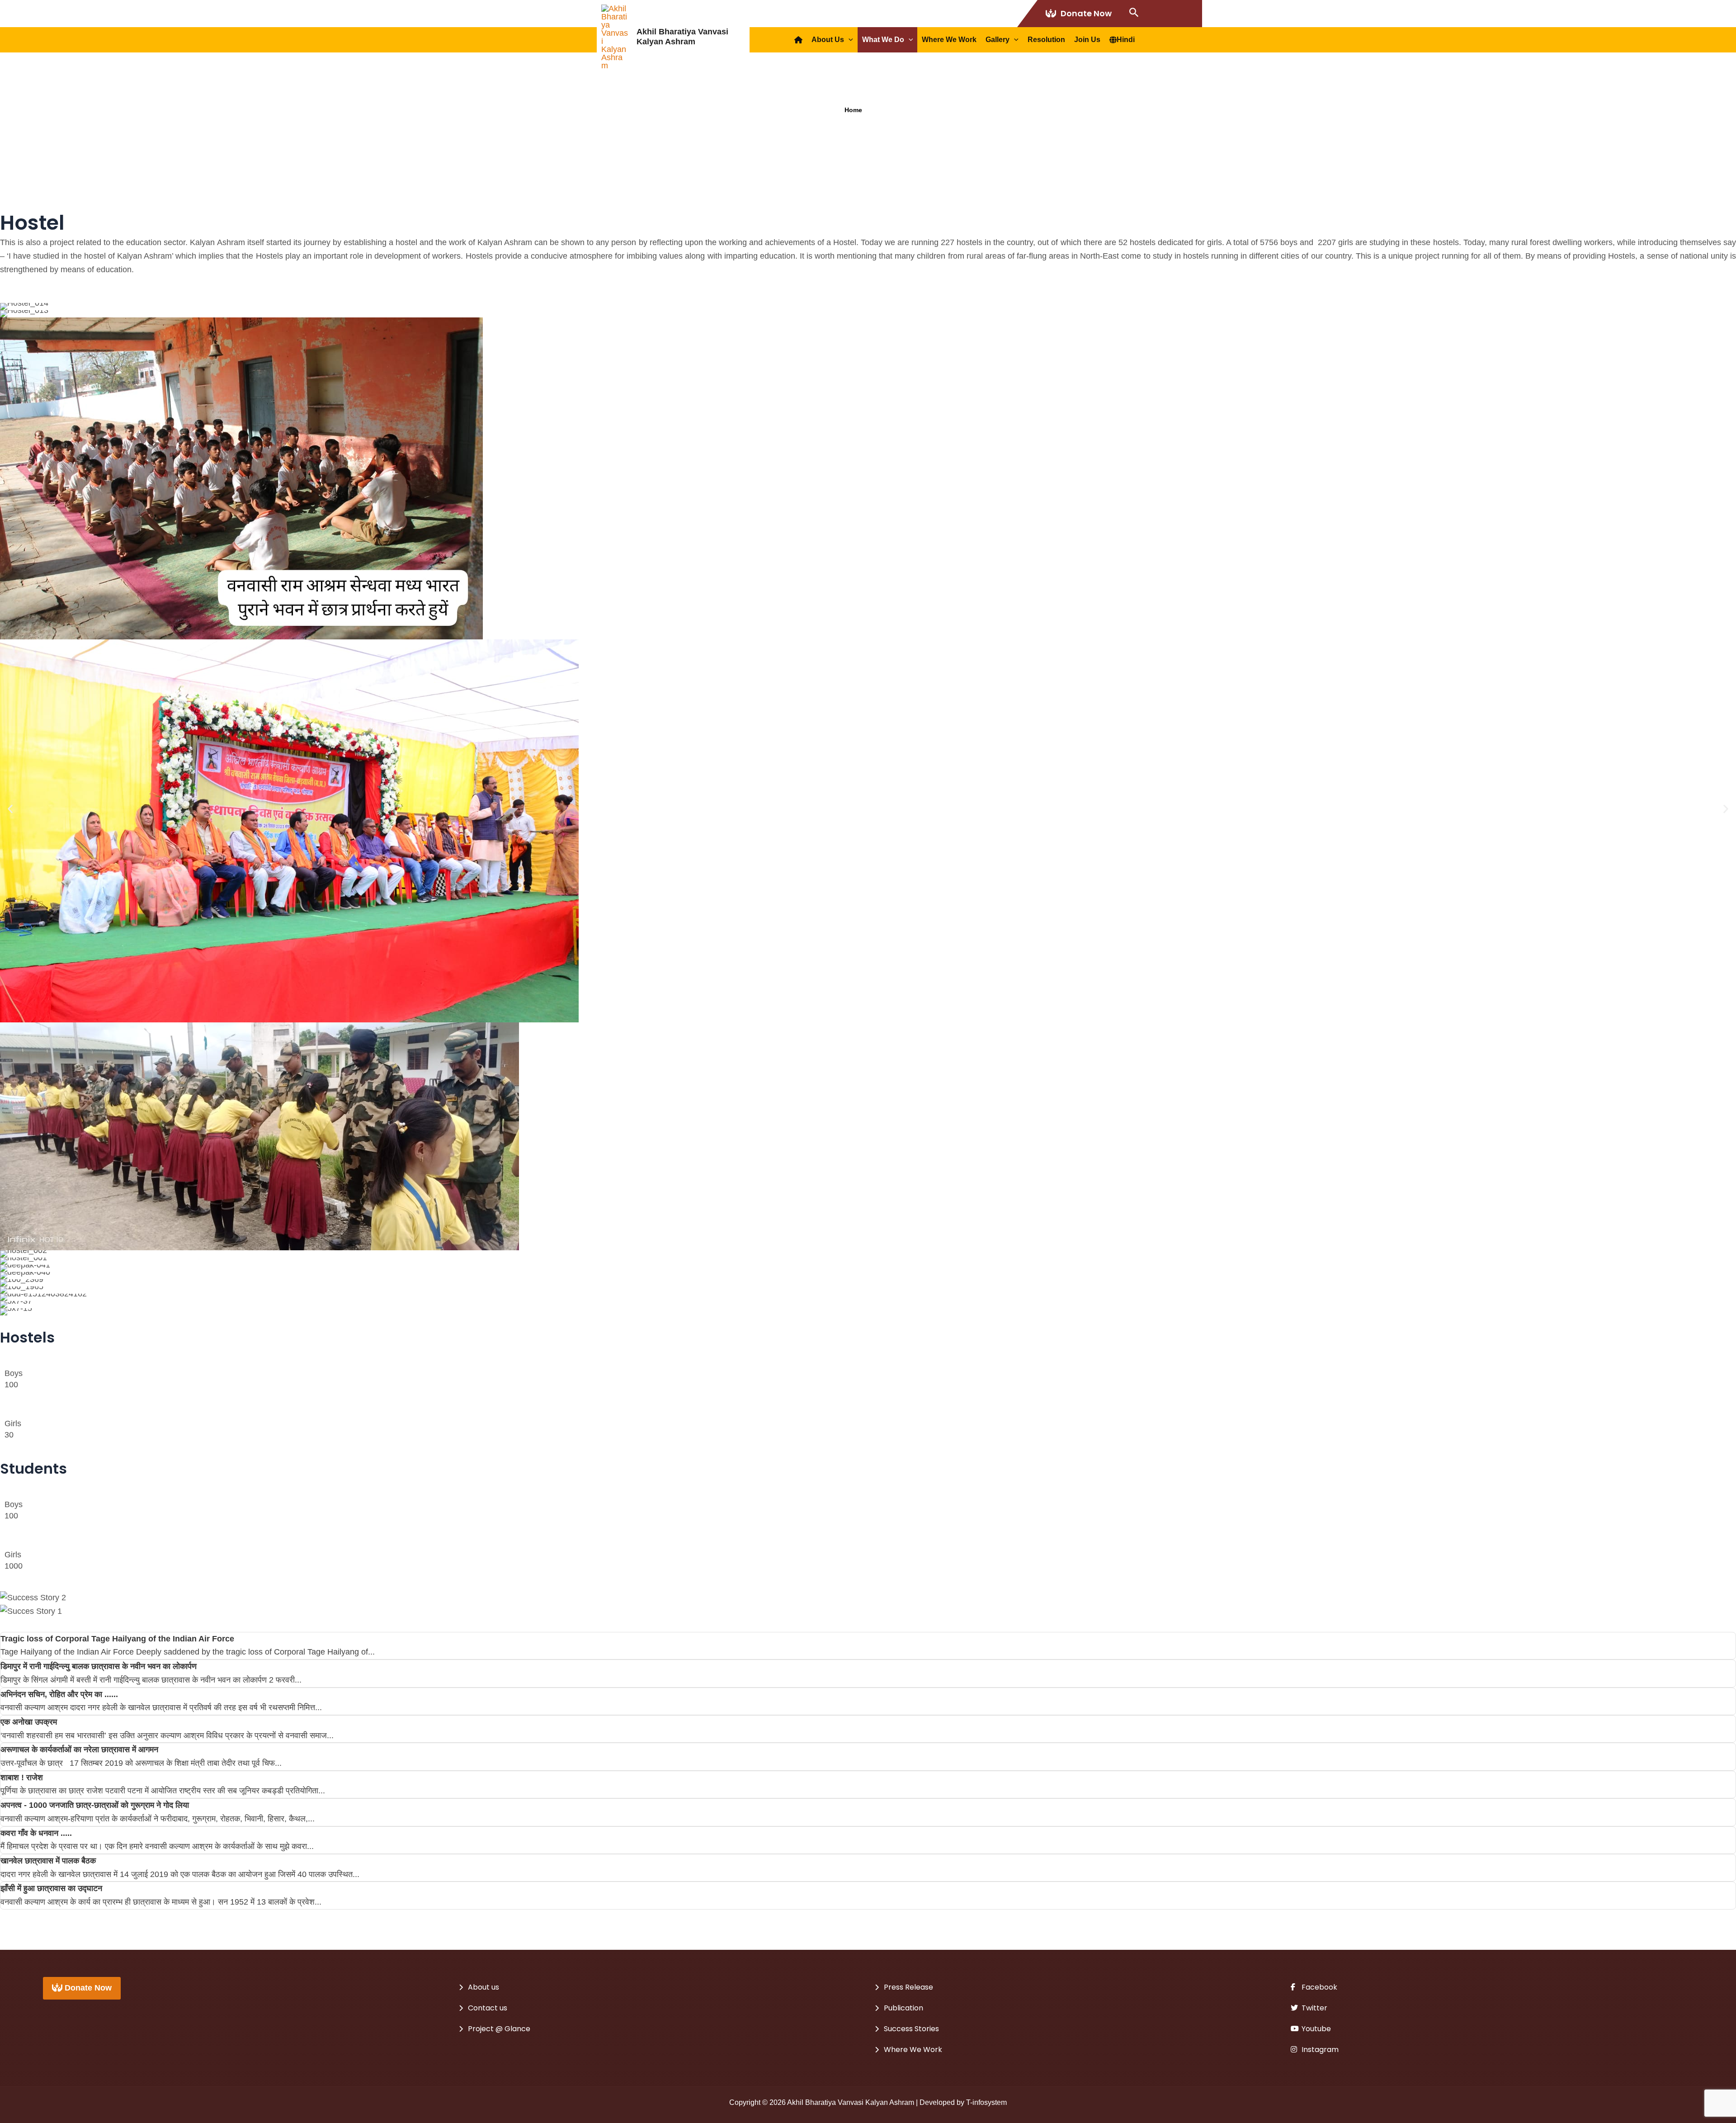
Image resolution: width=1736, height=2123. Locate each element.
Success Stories (911, 2029)
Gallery (998, 40)
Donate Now (1086, 13)
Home (853, 110)
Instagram (1319, 2050)
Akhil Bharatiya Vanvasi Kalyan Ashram (682, 37)
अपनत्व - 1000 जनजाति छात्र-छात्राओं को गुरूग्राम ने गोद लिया (95, 1805)
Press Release (908, 1987)
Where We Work (949, 40)
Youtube (1315, 2029)
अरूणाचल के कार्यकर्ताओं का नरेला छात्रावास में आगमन (79, 1749)
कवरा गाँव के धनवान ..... (36, 1833)
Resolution (1046, 40)
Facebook (1319, 1987)
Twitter (1314, 2008)
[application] (849, 40)
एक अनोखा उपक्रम (29, 1722)
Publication (903, 2008)
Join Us (1087, 40)
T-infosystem (986, 2102)
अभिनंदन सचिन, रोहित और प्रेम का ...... (59, 1694)
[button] (10, 809)
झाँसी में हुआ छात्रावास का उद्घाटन (51, 1888)
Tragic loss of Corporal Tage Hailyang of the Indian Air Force (117, 1639)
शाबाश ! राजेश (22, 1778)
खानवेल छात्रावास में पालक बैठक (48, 1861)
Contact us (488, 2008)
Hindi (1126, 40)
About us (828, 40)
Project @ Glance (499, 2029)
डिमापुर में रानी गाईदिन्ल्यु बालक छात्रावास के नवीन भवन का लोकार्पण (99, 1666)
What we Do (883, 40)
